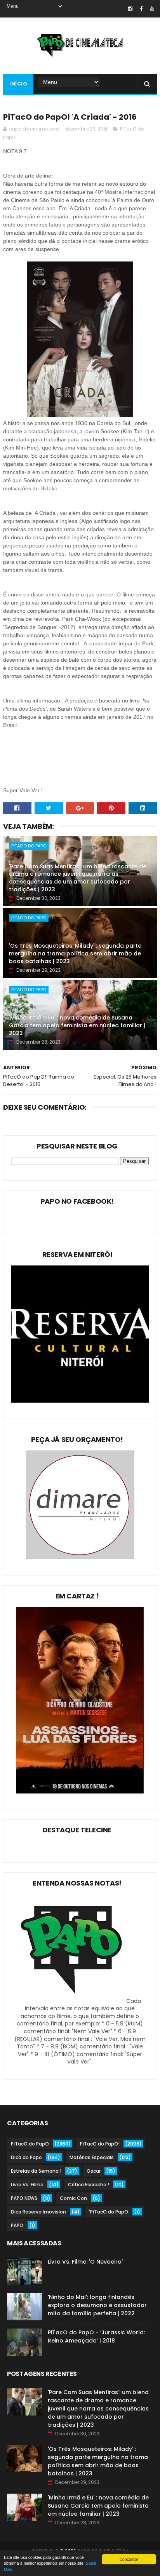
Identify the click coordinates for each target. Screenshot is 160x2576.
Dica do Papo (26, 2157)
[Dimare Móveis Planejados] (80, 1557)
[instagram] (130, 9)
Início (18, 84)
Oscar (94, 2171)
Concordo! (129, 2559)
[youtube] (152, 9)
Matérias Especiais (92, 2157)
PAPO (17, 2225)
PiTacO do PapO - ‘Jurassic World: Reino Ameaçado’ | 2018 (96, 2336)
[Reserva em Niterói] (80, 1401)
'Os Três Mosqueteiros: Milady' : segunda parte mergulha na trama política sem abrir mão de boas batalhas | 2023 (75, 953)
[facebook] (141, 9)
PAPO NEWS (24, 2198)
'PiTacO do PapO (109, 2212)
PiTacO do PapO (29, 846)
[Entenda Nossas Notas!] (73, 2001)
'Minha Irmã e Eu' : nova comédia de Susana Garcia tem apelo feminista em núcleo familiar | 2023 (77, 1025)
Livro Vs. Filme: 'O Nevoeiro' (85, 2262)
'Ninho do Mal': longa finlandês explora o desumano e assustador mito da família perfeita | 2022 (97, 2305)
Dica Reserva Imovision (38, 2212)
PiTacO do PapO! (100, 2144)
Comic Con (73, 2198)
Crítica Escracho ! (89, 2185)
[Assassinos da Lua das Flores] (80, 1792)
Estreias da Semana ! (36, 2171)
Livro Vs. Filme (27, 2185)
